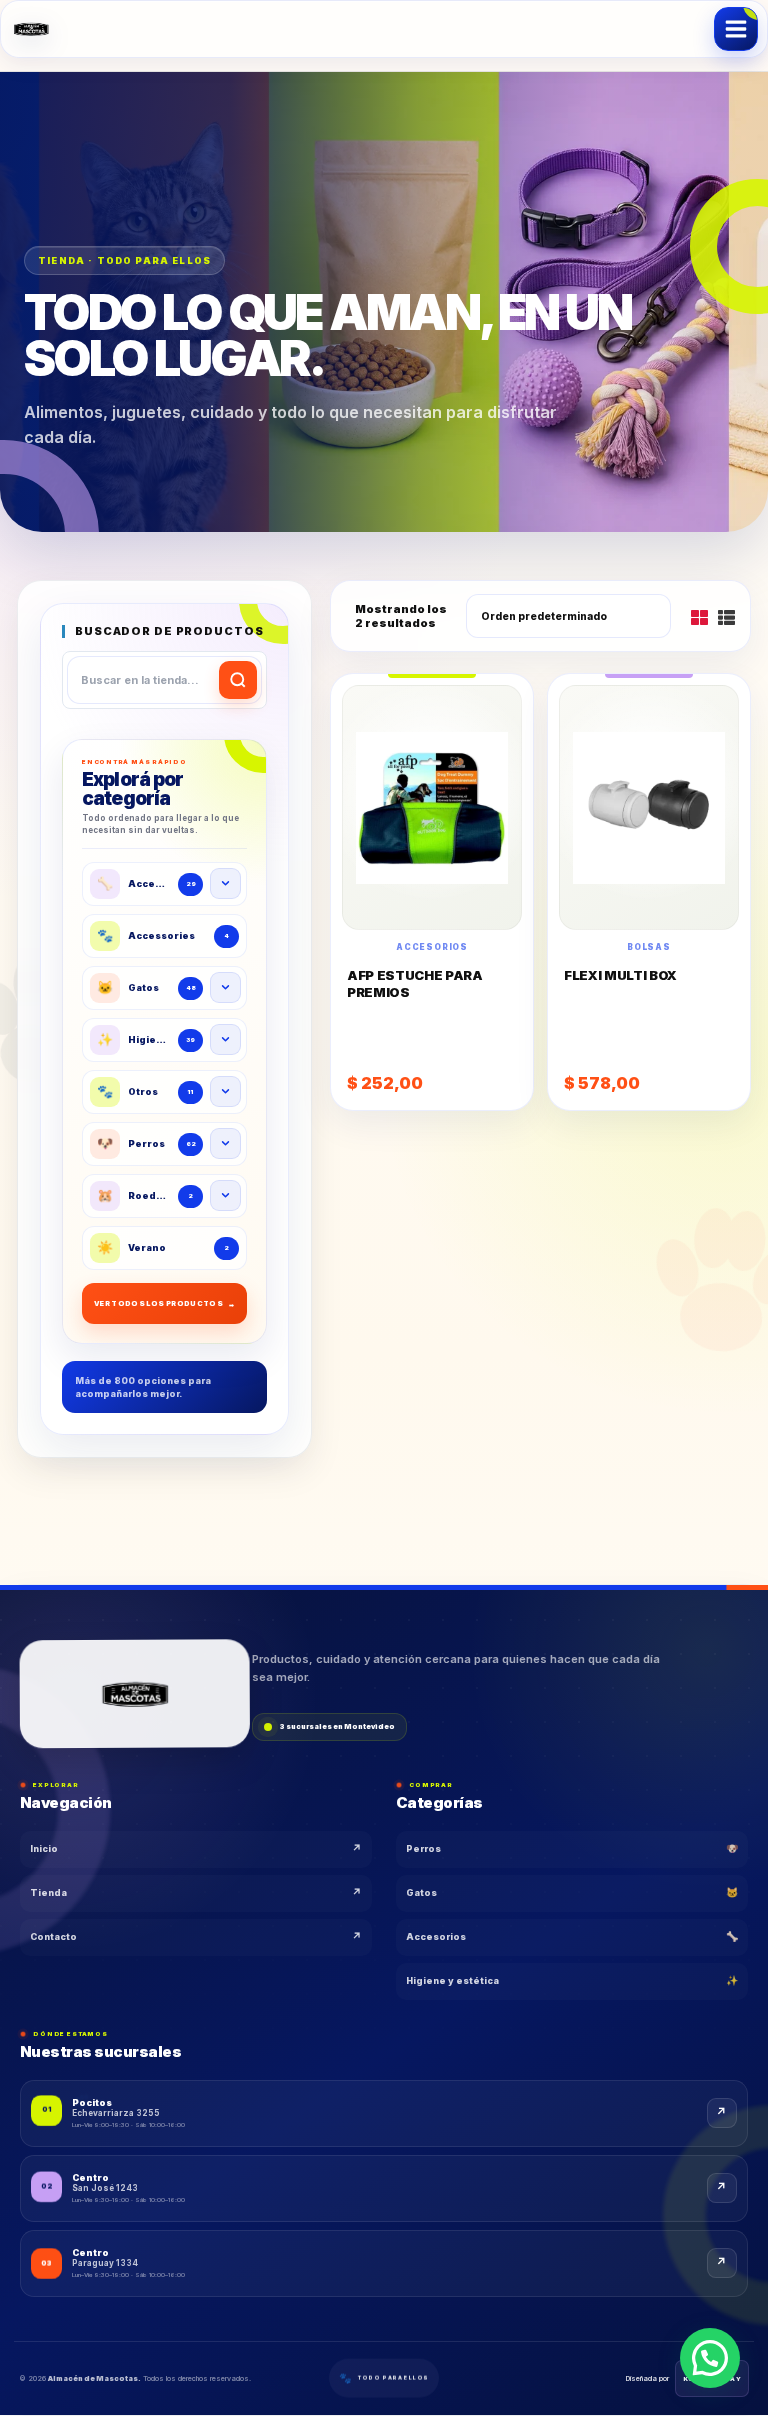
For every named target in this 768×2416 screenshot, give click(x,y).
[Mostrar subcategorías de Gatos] (225, 987)
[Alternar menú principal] (736, 29)
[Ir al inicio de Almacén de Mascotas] (135, 1696)
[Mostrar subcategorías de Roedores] (225, 1195)
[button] (710, 2358)
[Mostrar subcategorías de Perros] (225, 1143)
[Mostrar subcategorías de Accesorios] (225, 883)
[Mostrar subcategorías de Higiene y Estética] (225, 1039)
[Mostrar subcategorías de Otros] (225, 1091)
